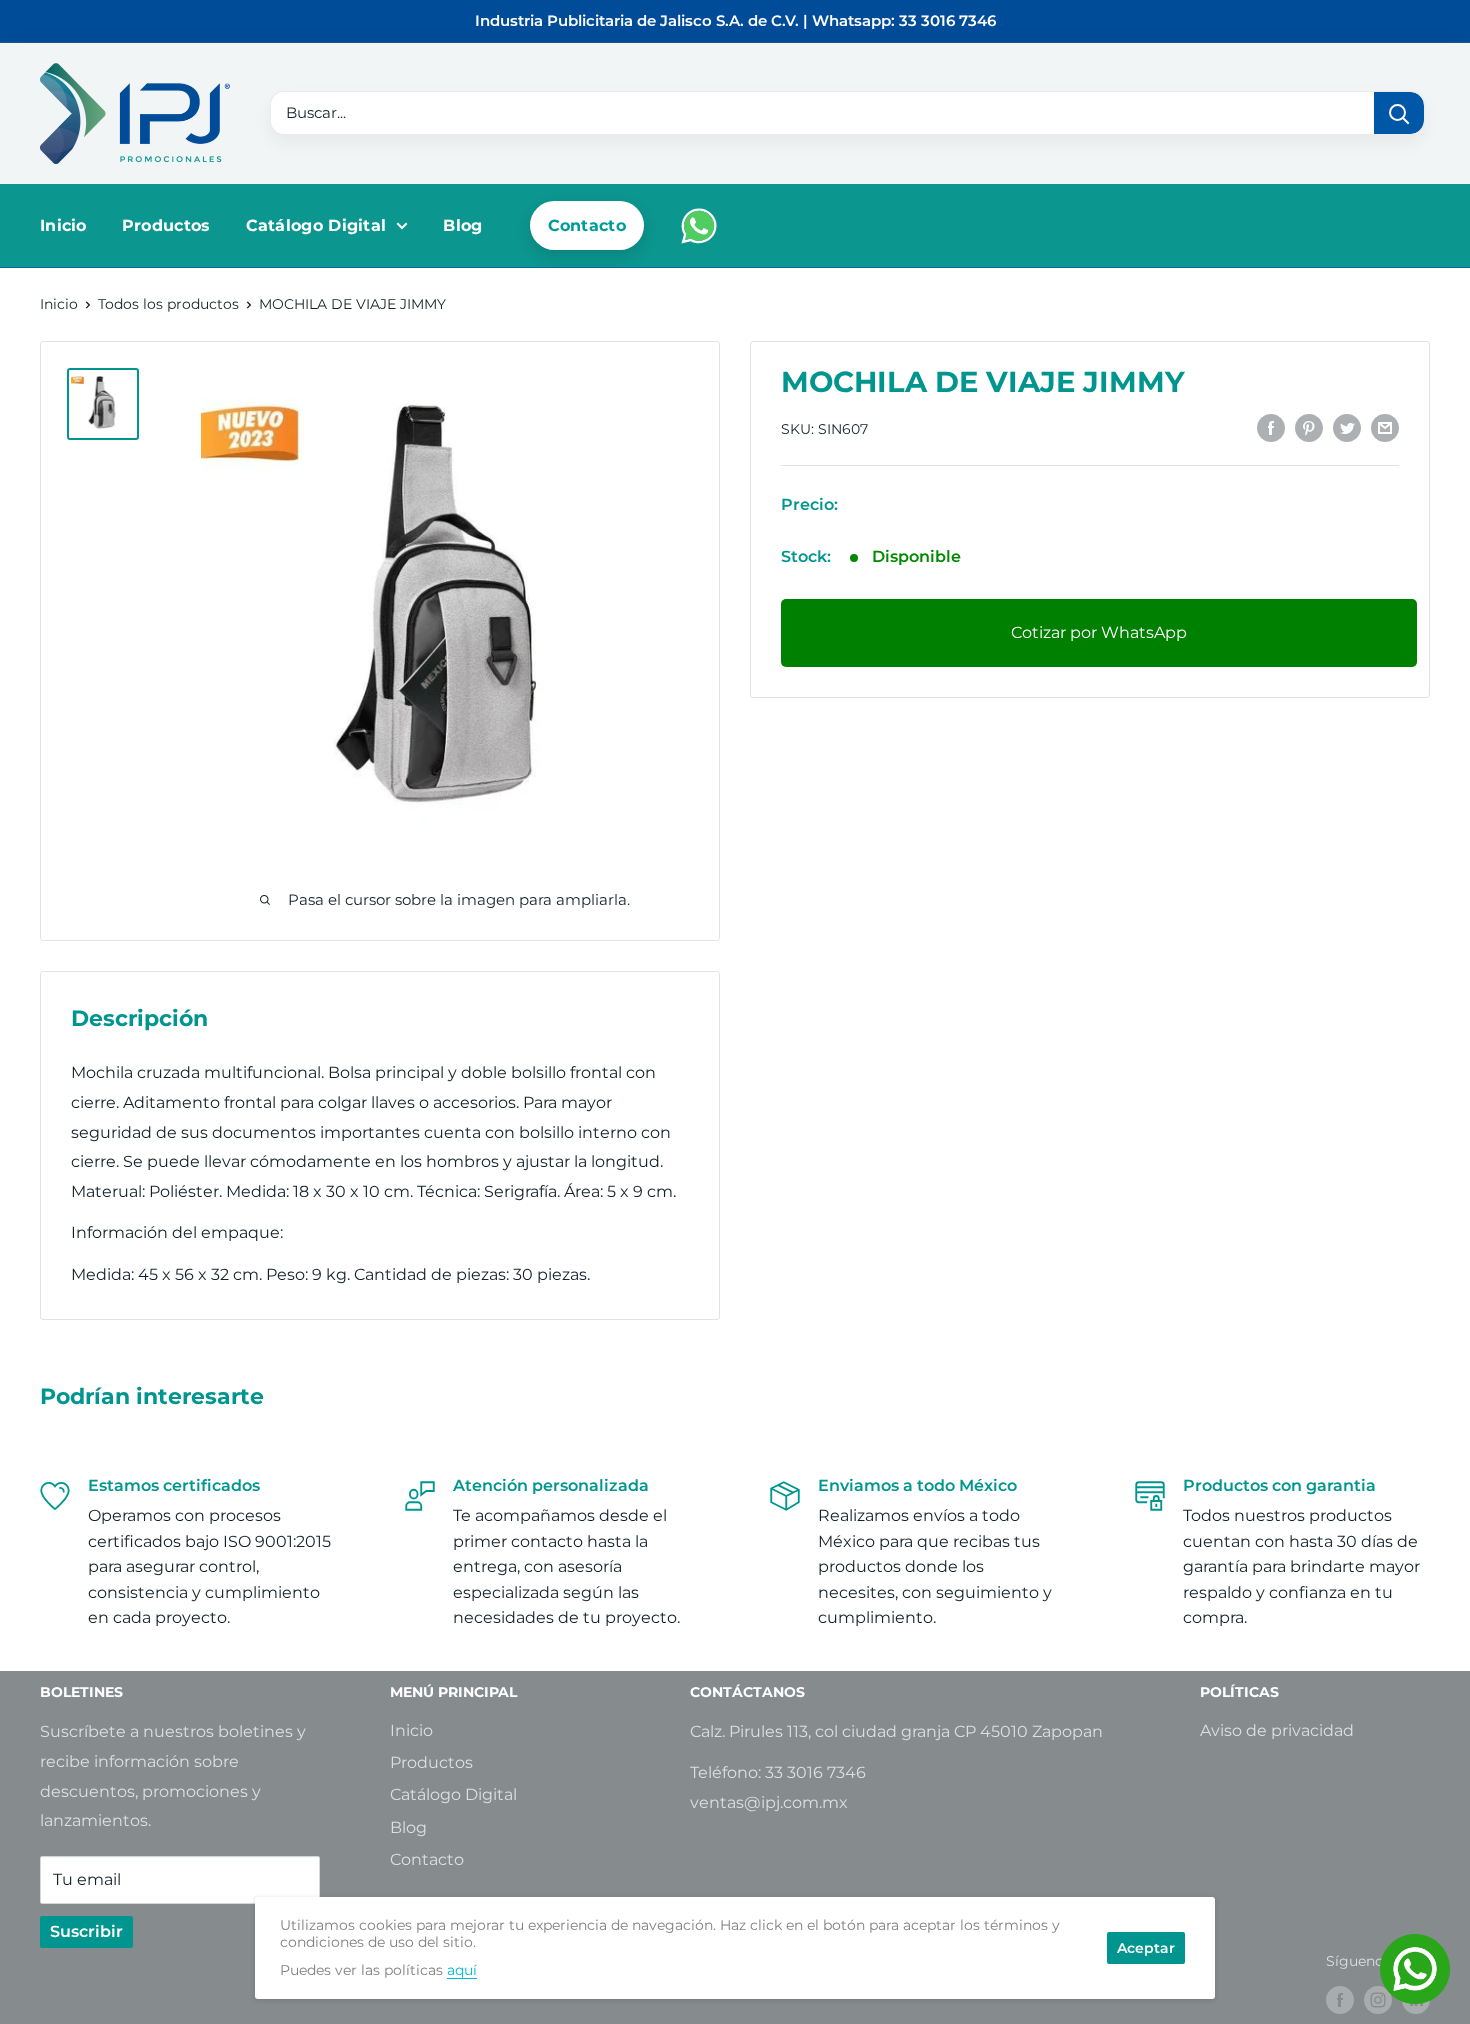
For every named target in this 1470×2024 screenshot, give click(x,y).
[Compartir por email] (1385, 427)
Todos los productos (168, 304)
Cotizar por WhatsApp (1099, 632)
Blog (462, 225)
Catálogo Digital (316, 225)
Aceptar (1146, 1948)
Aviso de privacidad (1277, 1730)
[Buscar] (1399, 113)
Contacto (587, 225)
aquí (462, 1970)
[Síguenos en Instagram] (1378, 2000)
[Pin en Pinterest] (1309, 427)
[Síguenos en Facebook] (1340, 2000)
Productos (166, 225)
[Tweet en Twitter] (1347, 427)
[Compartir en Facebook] (1271, 427)
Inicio (63, 225)
